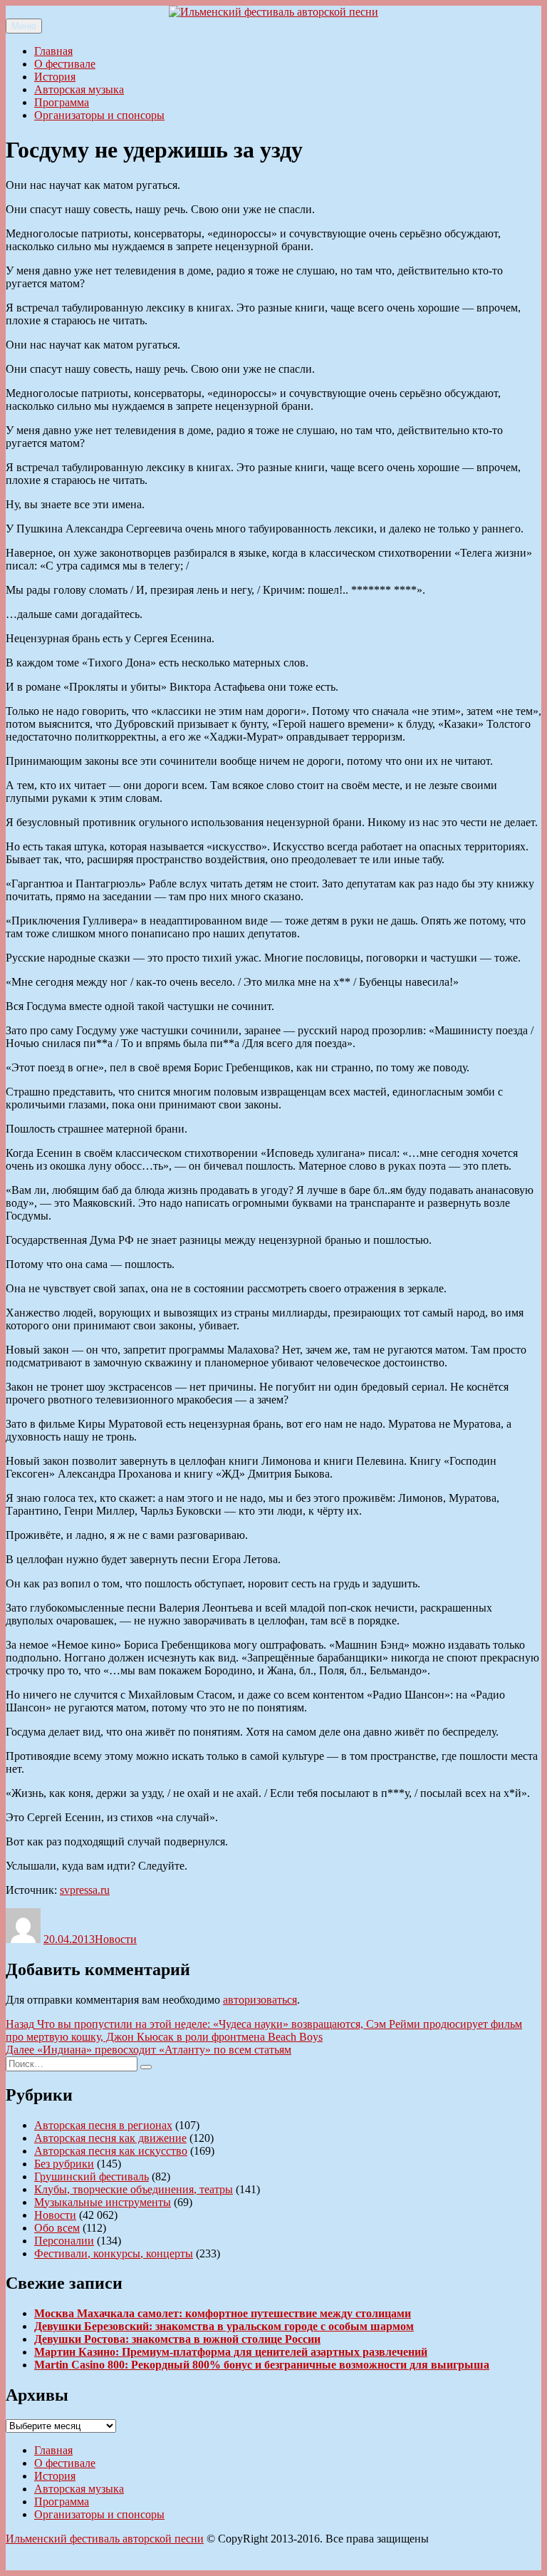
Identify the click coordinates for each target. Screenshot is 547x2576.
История (55, 77)
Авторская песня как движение (110, 2138)
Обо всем (57, 2228)
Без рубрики (64, 2164)
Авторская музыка (79, 89)
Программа (62, 102)
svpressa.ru (85, 1890)
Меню (24, 26)
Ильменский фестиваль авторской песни (105, 2539)
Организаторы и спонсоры (99, 115)
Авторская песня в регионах (103, 2125)
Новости (116, 1939)
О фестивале (65, 64)
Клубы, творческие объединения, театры (134, 2189)
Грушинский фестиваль (92, 2176)
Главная (53, 51)
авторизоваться (260, 2000)
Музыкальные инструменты (103, 2202)
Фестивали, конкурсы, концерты (114, 2253)
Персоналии (64, 2241)
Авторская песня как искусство (111, 2151)
